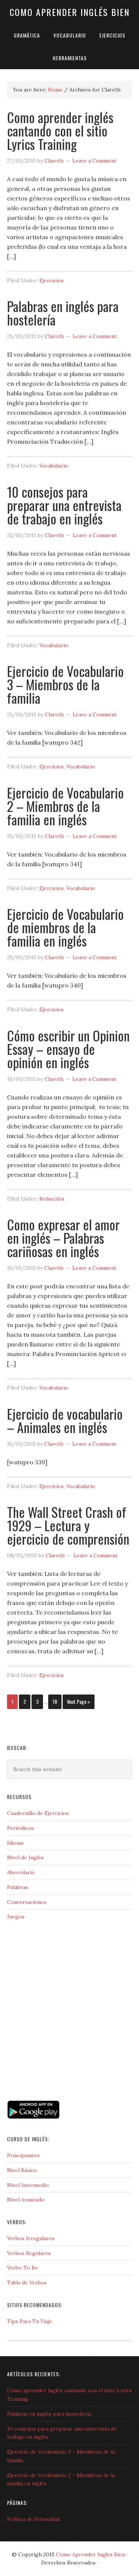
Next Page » (79, 1701)
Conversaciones (27, 1902)
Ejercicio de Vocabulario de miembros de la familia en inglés (65, 927)
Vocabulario (54, 466)
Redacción (52, 1199)
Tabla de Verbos (27, 2283)
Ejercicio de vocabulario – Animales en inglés (65, 1420)
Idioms (15, 1843)
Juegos (16, 1917)
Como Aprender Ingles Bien (90, 2554)
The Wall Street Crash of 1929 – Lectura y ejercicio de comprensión (68, 1525)
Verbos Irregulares (31, 2238)
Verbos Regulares (29, 2253)
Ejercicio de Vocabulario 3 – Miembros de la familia (65, 684)
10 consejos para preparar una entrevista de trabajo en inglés (64, 505)
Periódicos (20, 1828)
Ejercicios (52, 280)
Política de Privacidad (33, 2519)
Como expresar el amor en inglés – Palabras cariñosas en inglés (63, 1238)
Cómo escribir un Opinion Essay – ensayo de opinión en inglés (68, 1049)
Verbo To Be (22, 2268)
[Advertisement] (44, 2066)
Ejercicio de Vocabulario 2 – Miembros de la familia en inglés (65, 806)
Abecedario (21, 1872)
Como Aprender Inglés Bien (70, 12)
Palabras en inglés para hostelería (63, 313)
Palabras (17, 1887)
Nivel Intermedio (28, 2185)
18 (55, 1701)
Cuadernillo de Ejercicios (38, 1813)
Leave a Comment (94, 161)
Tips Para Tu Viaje (30, 2321)
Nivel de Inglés (25, 1857)
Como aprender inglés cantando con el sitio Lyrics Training (60, 130)
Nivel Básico (22, 2170)
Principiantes (23, 2155)
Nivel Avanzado (26, 2200)
